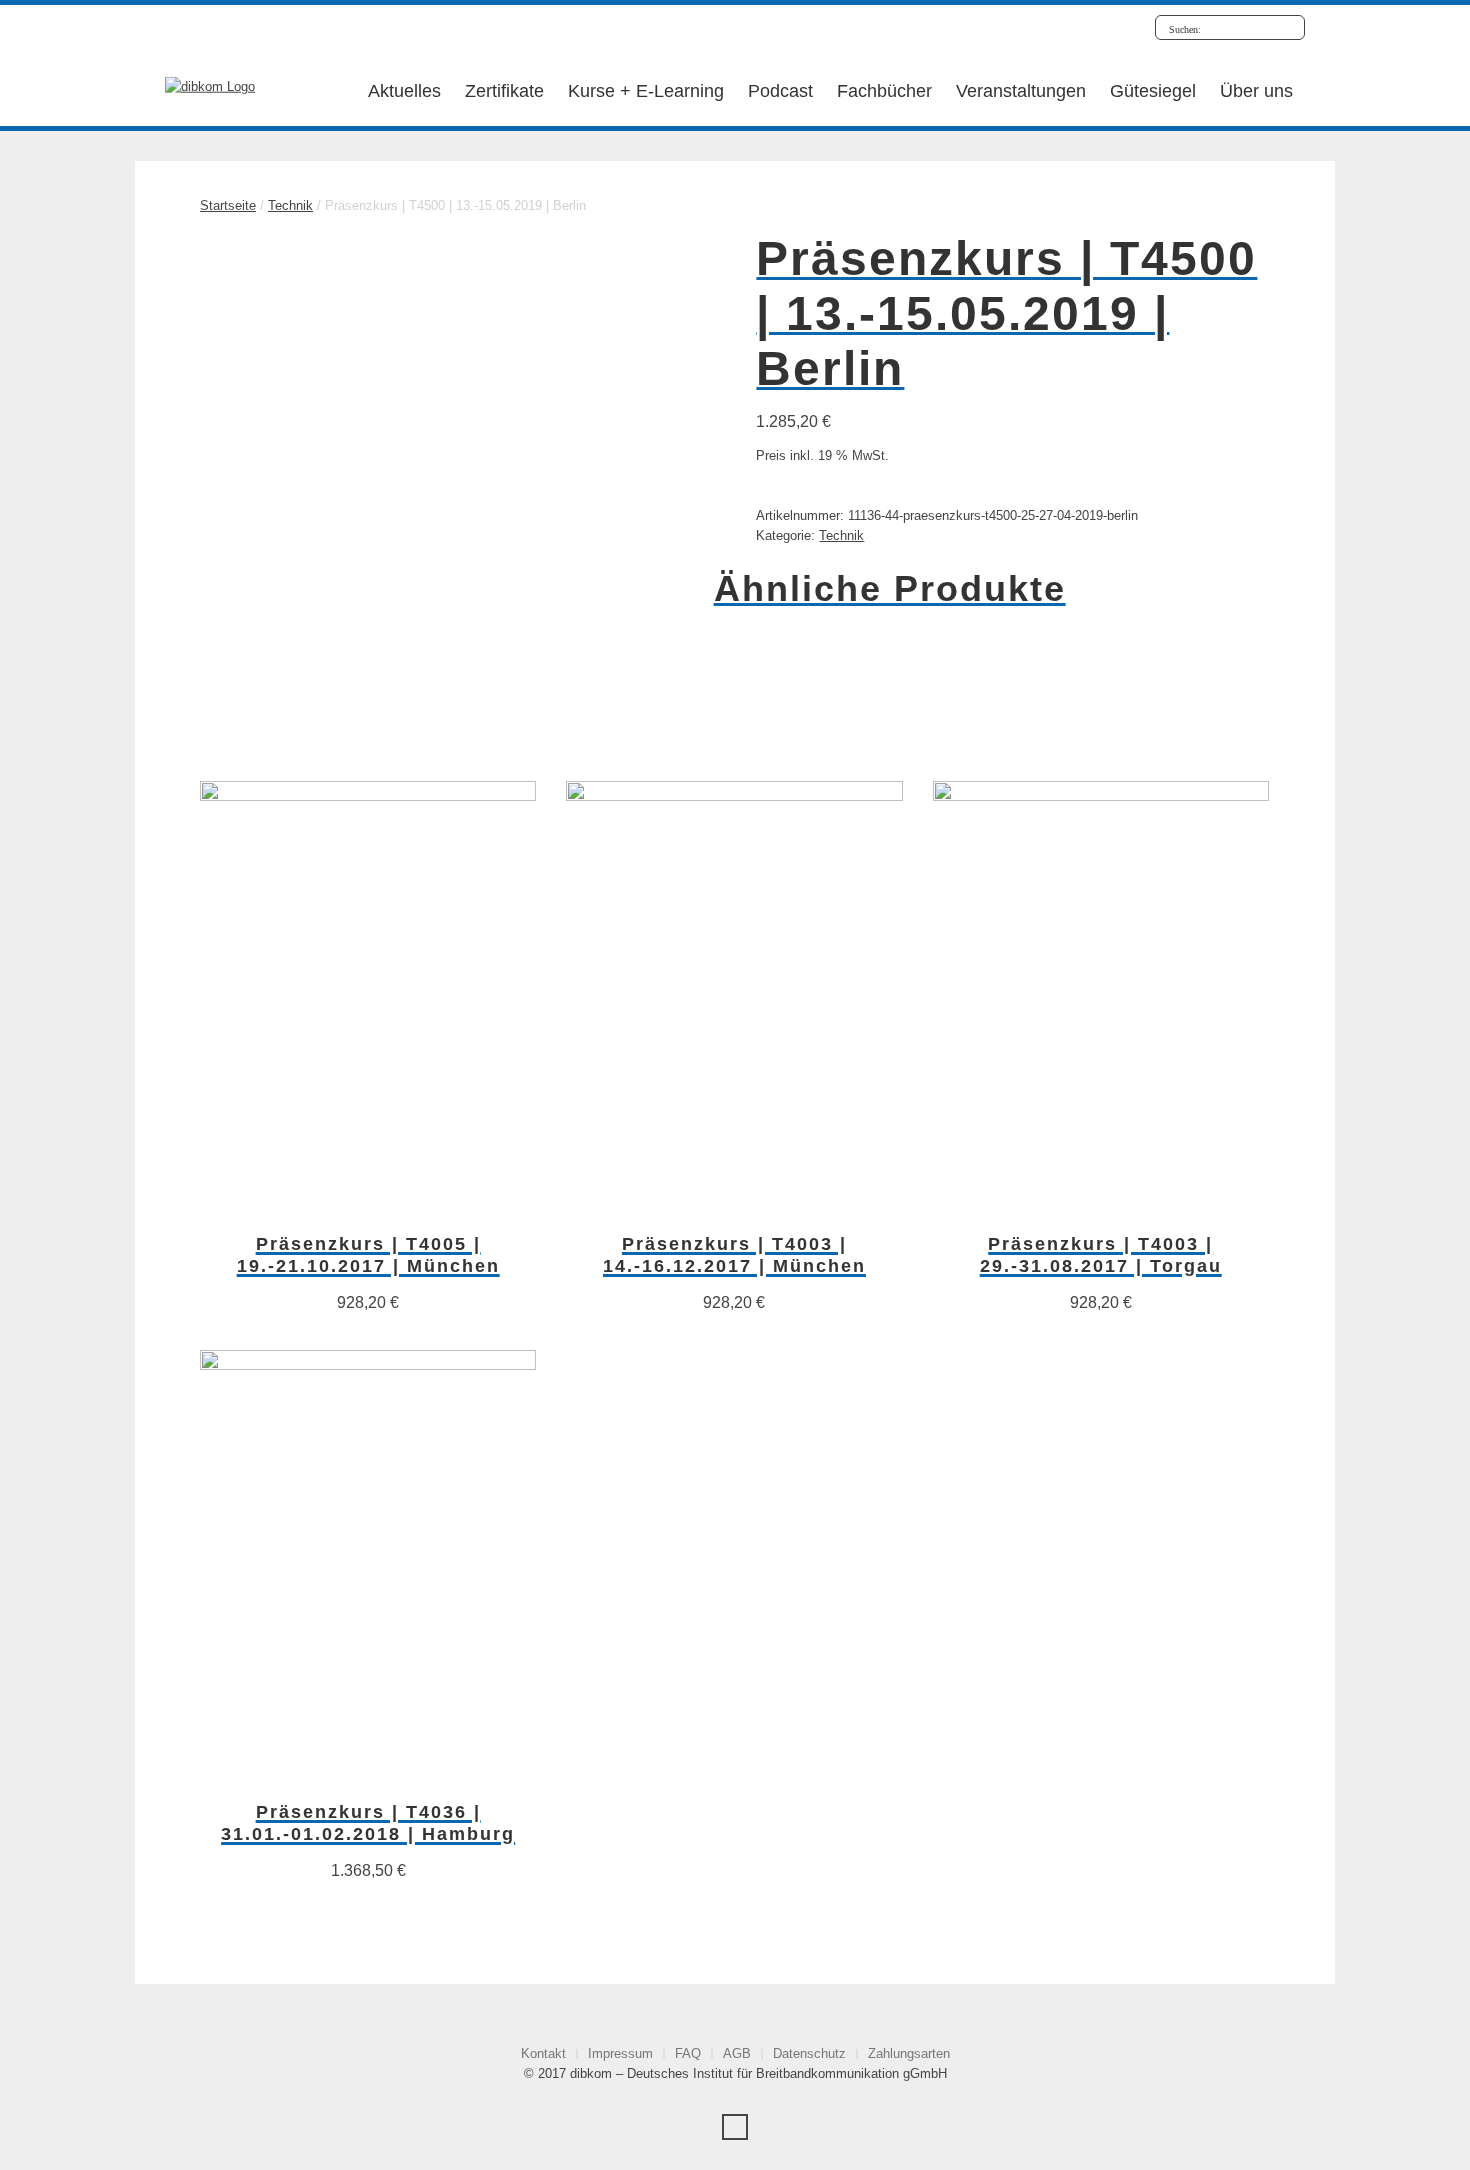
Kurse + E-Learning (646, 91)
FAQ (688, 2053)
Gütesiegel (1153, 91)
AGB (737, 2053)
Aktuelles (404, 91)
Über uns (1256, 91)
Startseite (228, 205)
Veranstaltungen (1021, 91)
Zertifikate (504, 91)
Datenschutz (809, 2053)
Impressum (620, 2053)
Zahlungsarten (909, 2053)
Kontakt (543, 2053)
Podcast (780, 91)
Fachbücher (884, 91)
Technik (290, 205)
